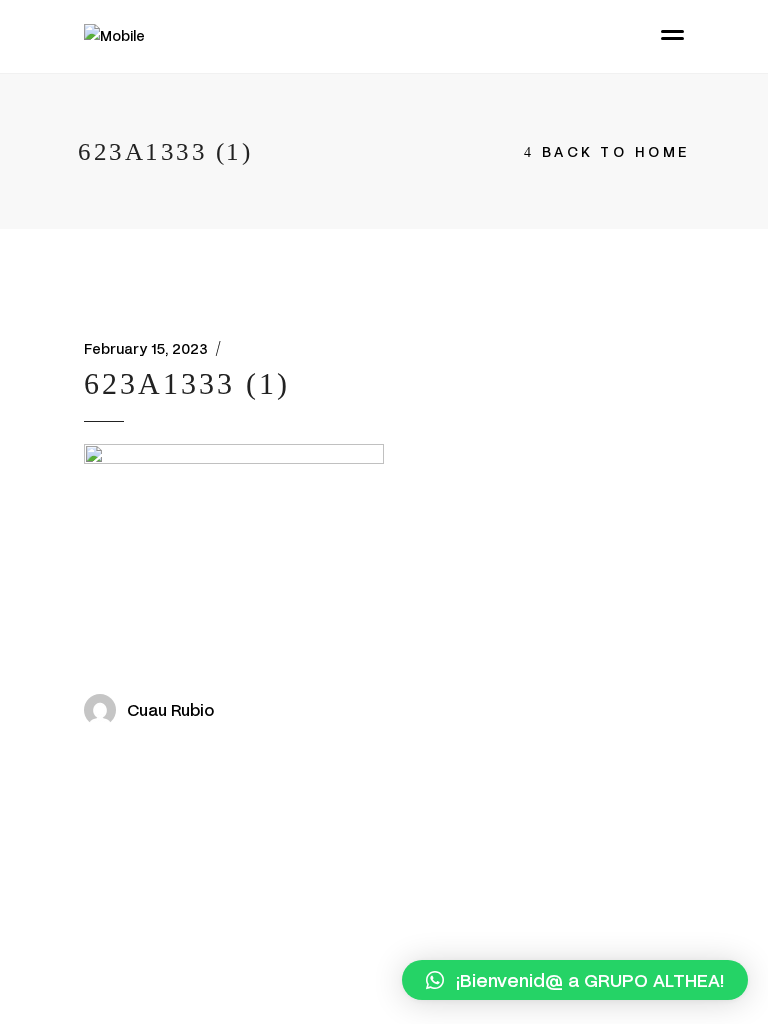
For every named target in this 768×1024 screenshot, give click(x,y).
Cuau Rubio (170, 709)
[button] (575, 980)
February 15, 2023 (146, 348)
